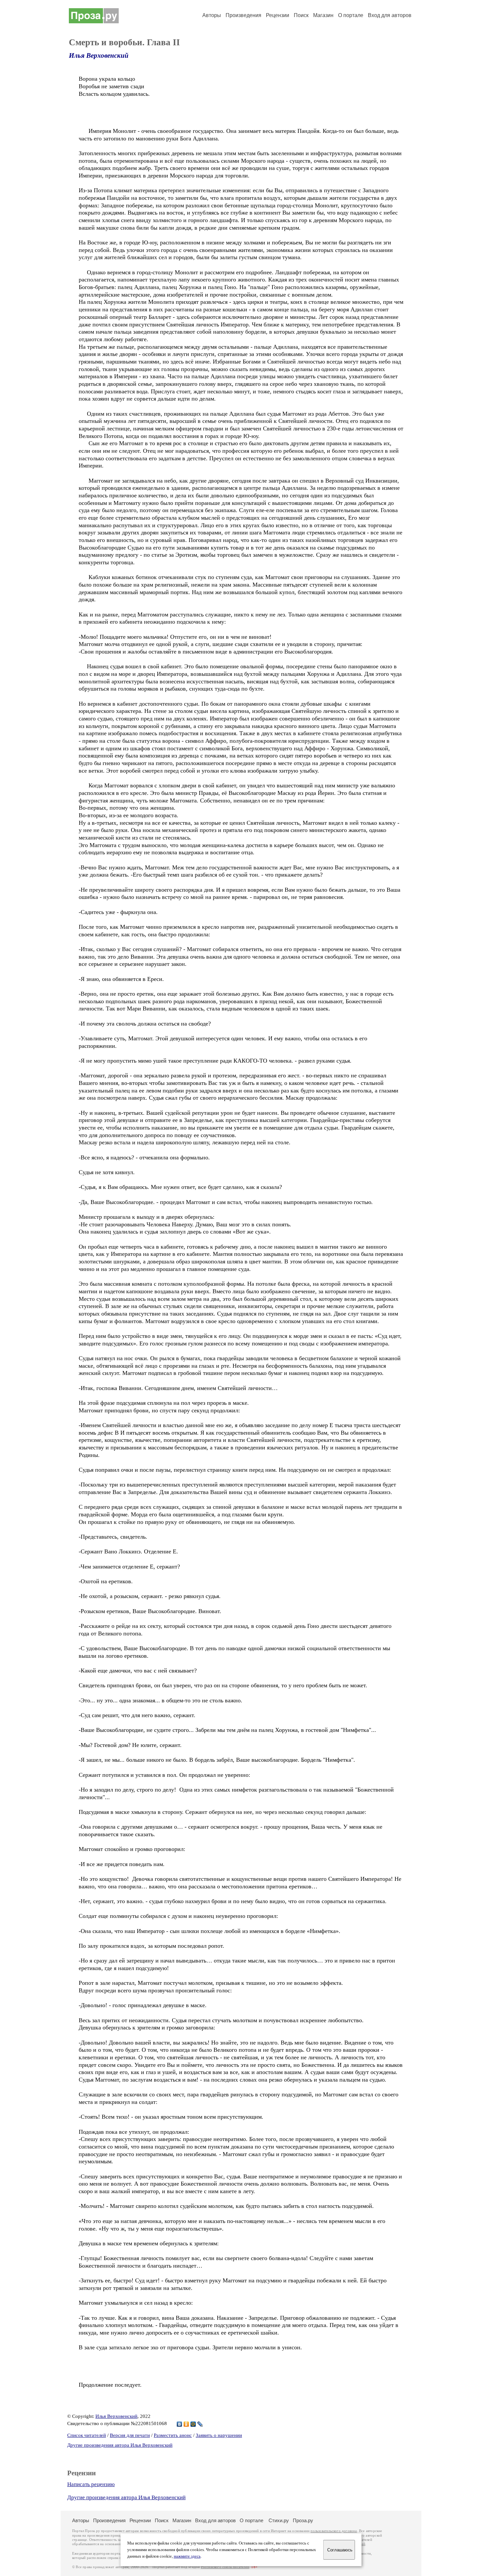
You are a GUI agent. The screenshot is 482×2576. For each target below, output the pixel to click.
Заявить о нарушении (219, 2435)
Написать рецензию (91, 2484)
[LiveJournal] (200, 2424)
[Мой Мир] (193, 2424)
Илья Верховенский (99, 55)
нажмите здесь (187, 2556)
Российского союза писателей (225, 2567)
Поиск (301, 15)
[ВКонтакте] (180, 2424)
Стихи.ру (279, 2520)
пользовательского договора (334, 2531)
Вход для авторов (390, 15)
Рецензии (278, 15)
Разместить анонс (173, 2435)
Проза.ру (303, 2520)
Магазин (323, 15)
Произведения (243, 15)
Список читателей (87, 2435)
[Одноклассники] (186, 2424)
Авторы (212, 15)
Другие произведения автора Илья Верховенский (120, 2445)
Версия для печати (130, 2435)
